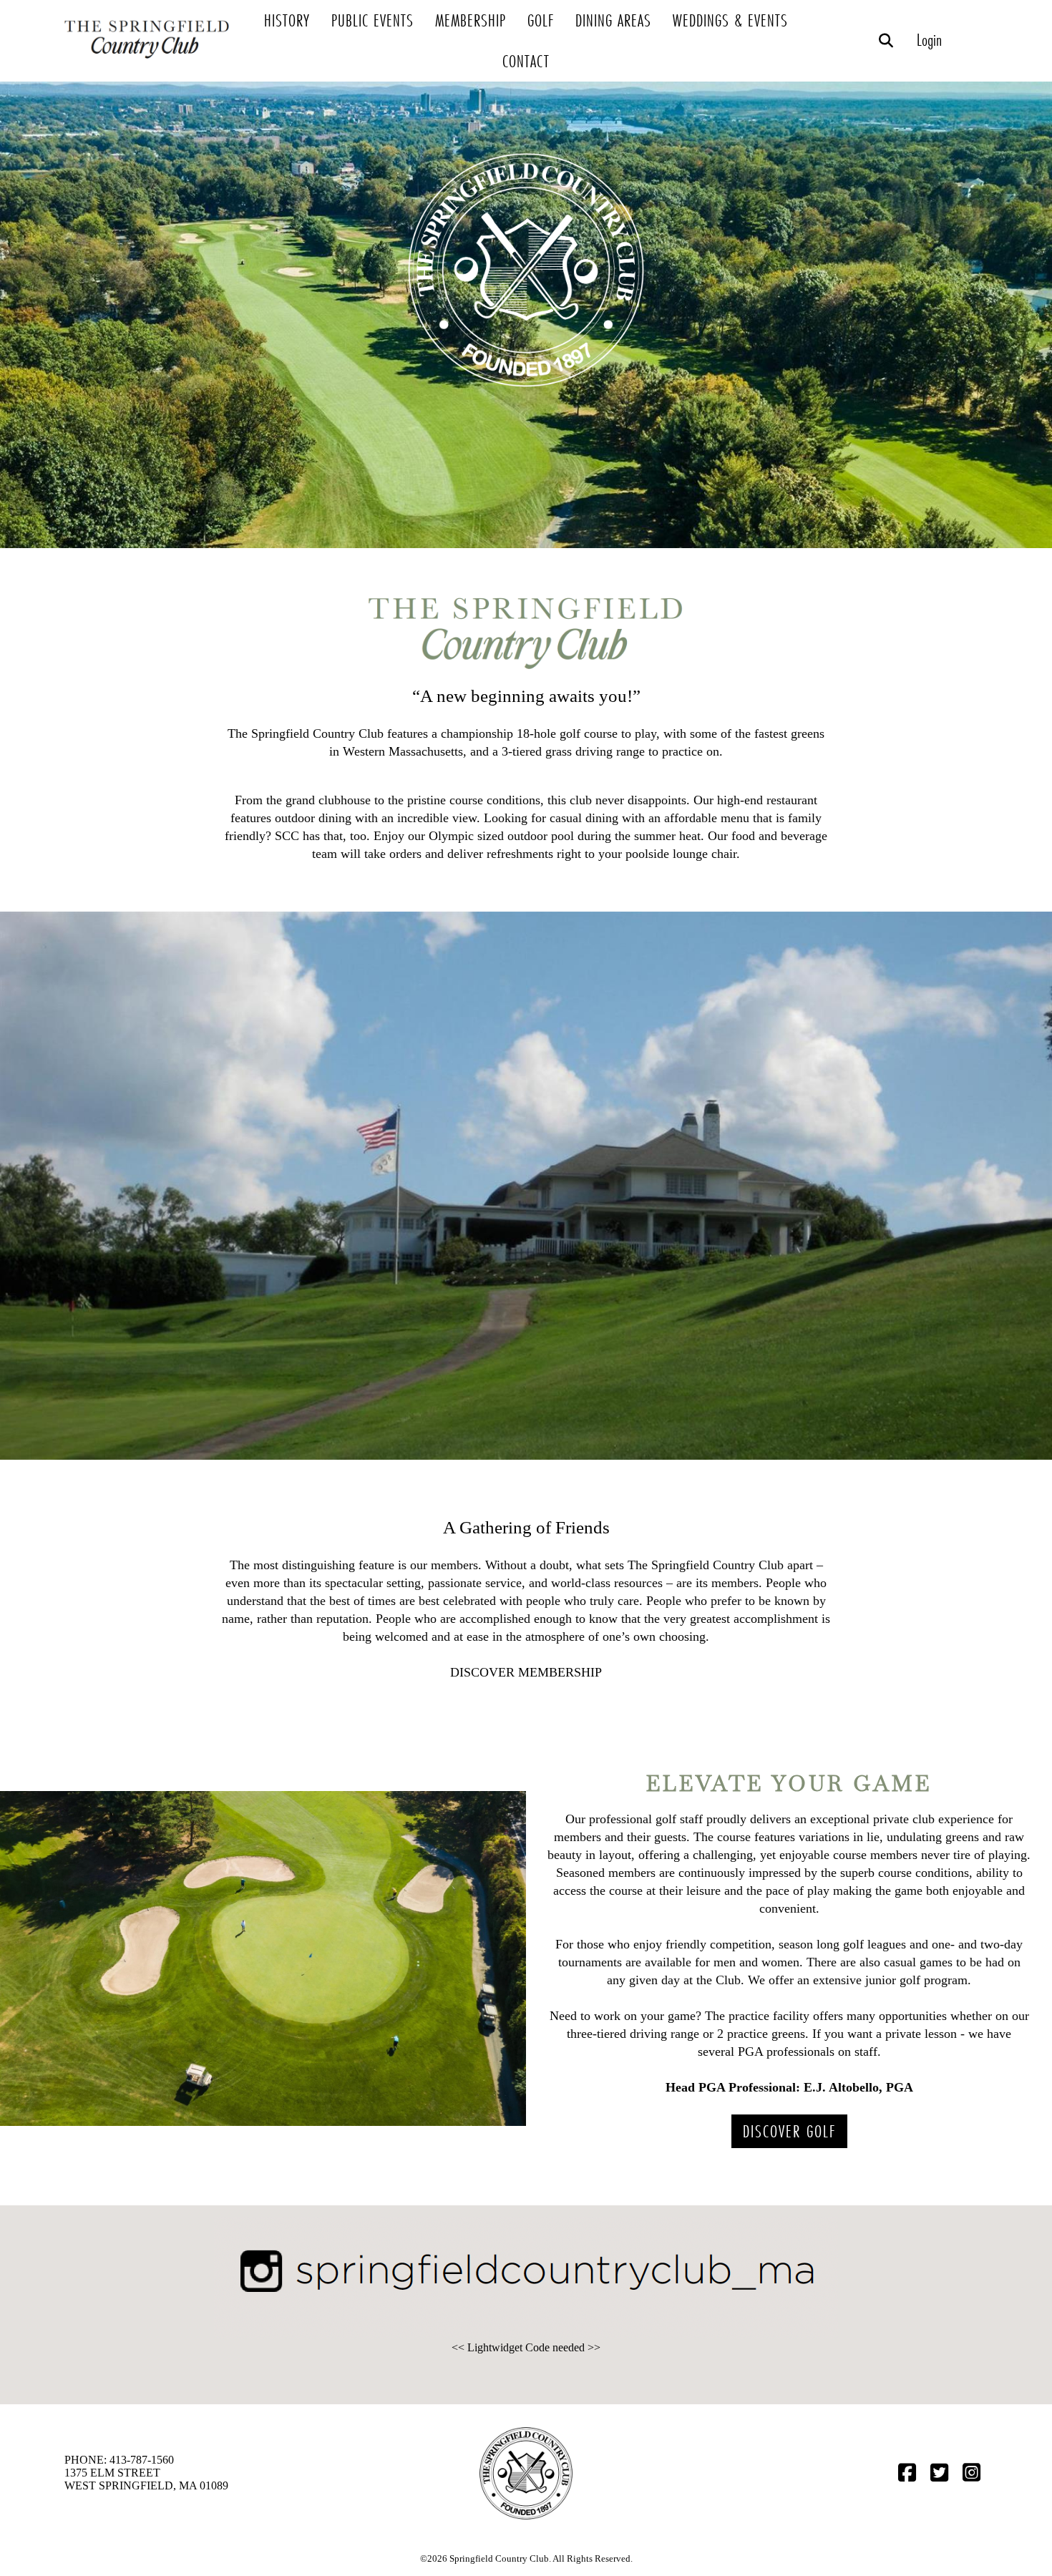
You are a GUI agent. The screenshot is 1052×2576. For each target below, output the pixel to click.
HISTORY (287, 20)
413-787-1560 (142, 2460)
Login (929, 40)
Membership (471, 20)
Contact (526, 61)
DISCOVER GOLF (789, 2131)
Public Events (372, 20)
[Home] (148, 64)
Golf (541, 20)
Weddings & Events (730, 20)
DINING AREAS (613, 20)
